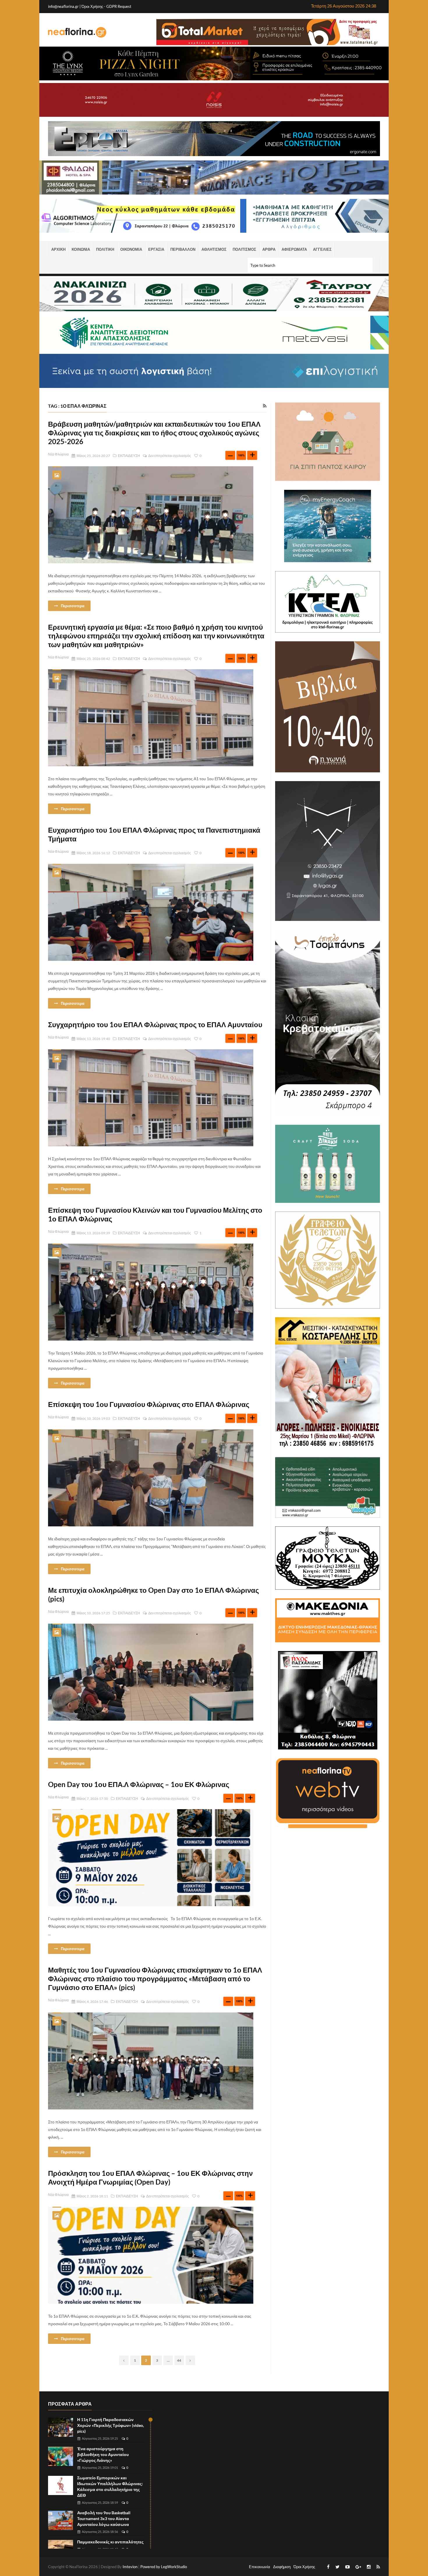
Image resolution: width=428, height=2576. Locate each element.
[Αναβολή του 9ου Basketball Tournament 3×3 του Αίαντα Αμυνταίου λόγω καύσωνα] (61, 2521)
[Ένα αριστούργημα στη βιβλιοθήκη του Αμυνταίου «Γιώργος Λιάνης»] (61, 2456)
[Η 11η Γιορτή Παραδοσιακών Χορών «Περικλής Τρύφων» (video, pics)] (61, 2427)
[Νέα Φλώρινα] (77, 32)
